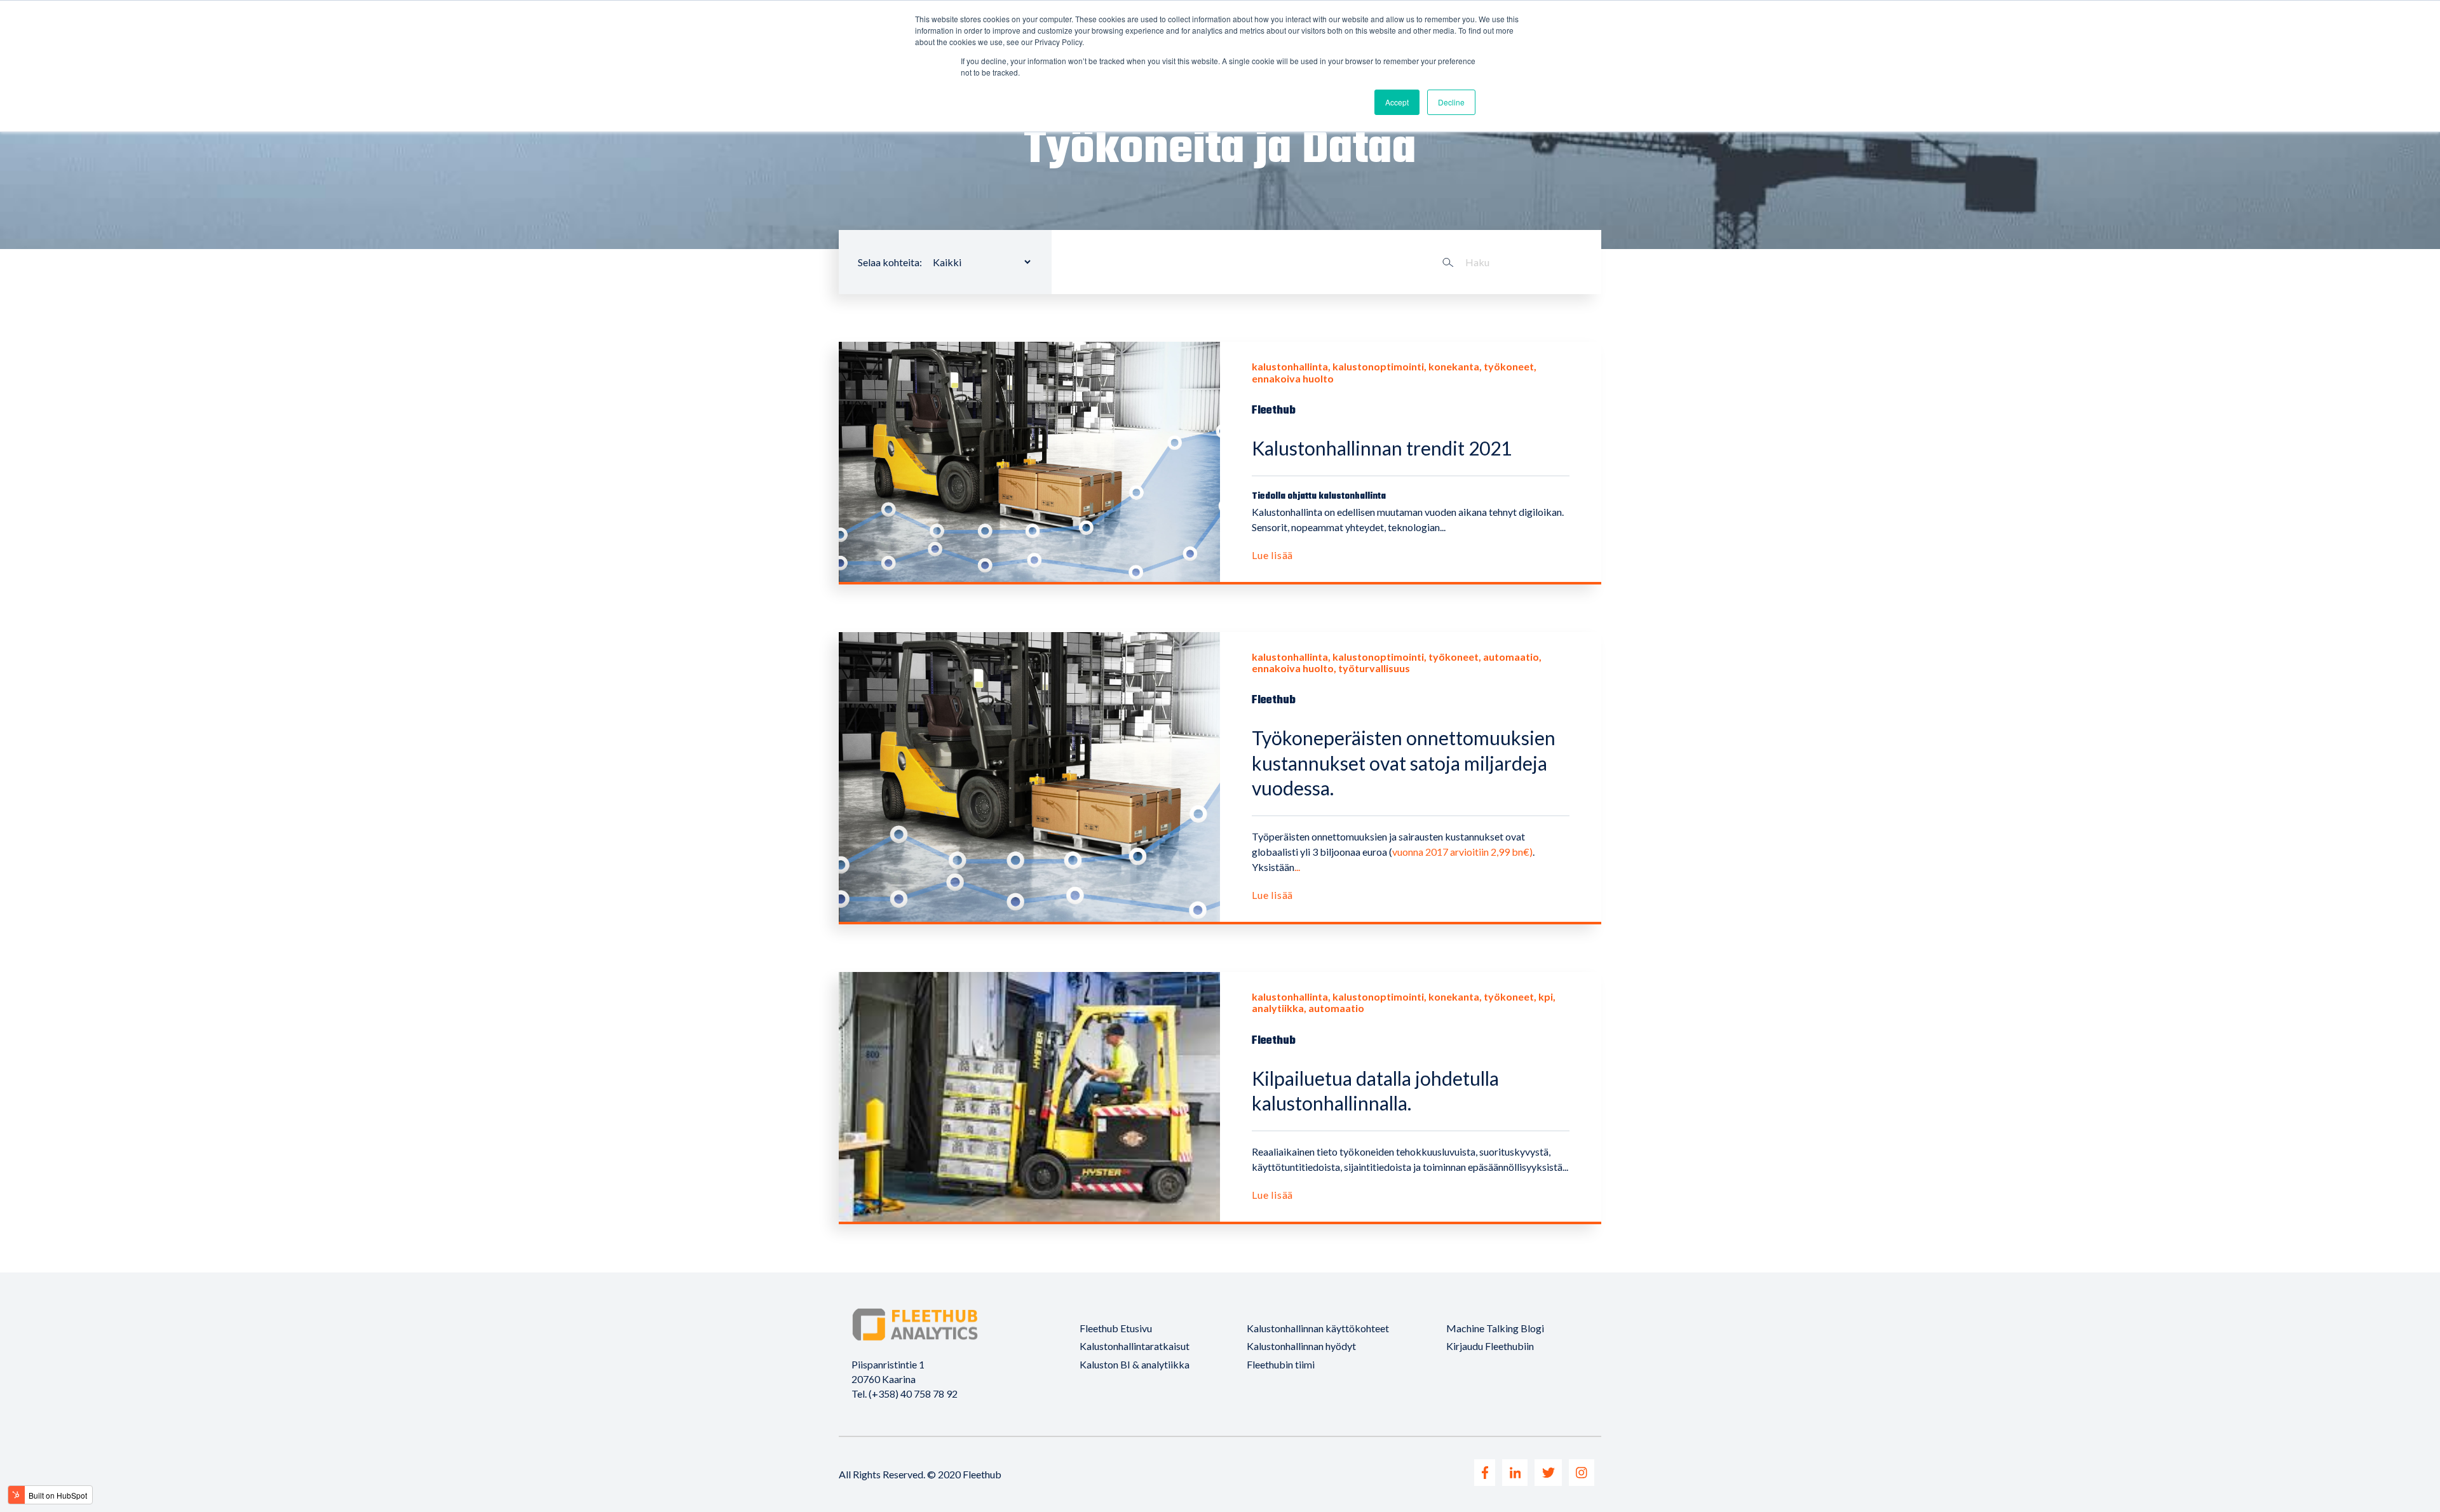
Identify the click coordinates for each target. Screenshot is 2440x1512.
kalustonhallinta (1290, 366)
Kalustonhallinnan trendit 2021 (1382, 448)
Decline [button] (1451, 102)
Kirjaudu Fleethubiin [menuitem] (1490, 1346)
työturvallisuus (1374, 668)
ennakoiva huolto (1293, 378)
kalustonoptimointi (1378, 366)
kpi (1546, 996)
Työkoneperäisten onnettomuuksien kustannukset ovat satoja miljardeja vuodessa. (1404, 763)
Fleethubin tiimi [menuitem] (1281, 1364)
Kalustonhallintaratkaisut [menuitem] (1135, 1346)
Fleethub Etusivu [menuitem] (1116, 1328)
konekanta (1454, 366)
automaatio (1511, 657)
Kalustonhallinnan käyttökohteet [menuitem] (1318, 1328)
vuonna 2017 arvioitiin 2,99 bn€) (1462, 852)
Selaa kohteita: (890, 262)
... (1297, 867)
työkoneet (1509, 366)
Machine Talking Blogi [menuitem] (1495, 1328)
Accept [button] (1397, 102)
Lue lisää (1272, 555)
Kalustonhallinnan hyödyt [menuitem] (1301, 1346)
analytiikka (1278, 1008)
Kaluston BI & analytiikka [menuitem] (1135, 1364)
